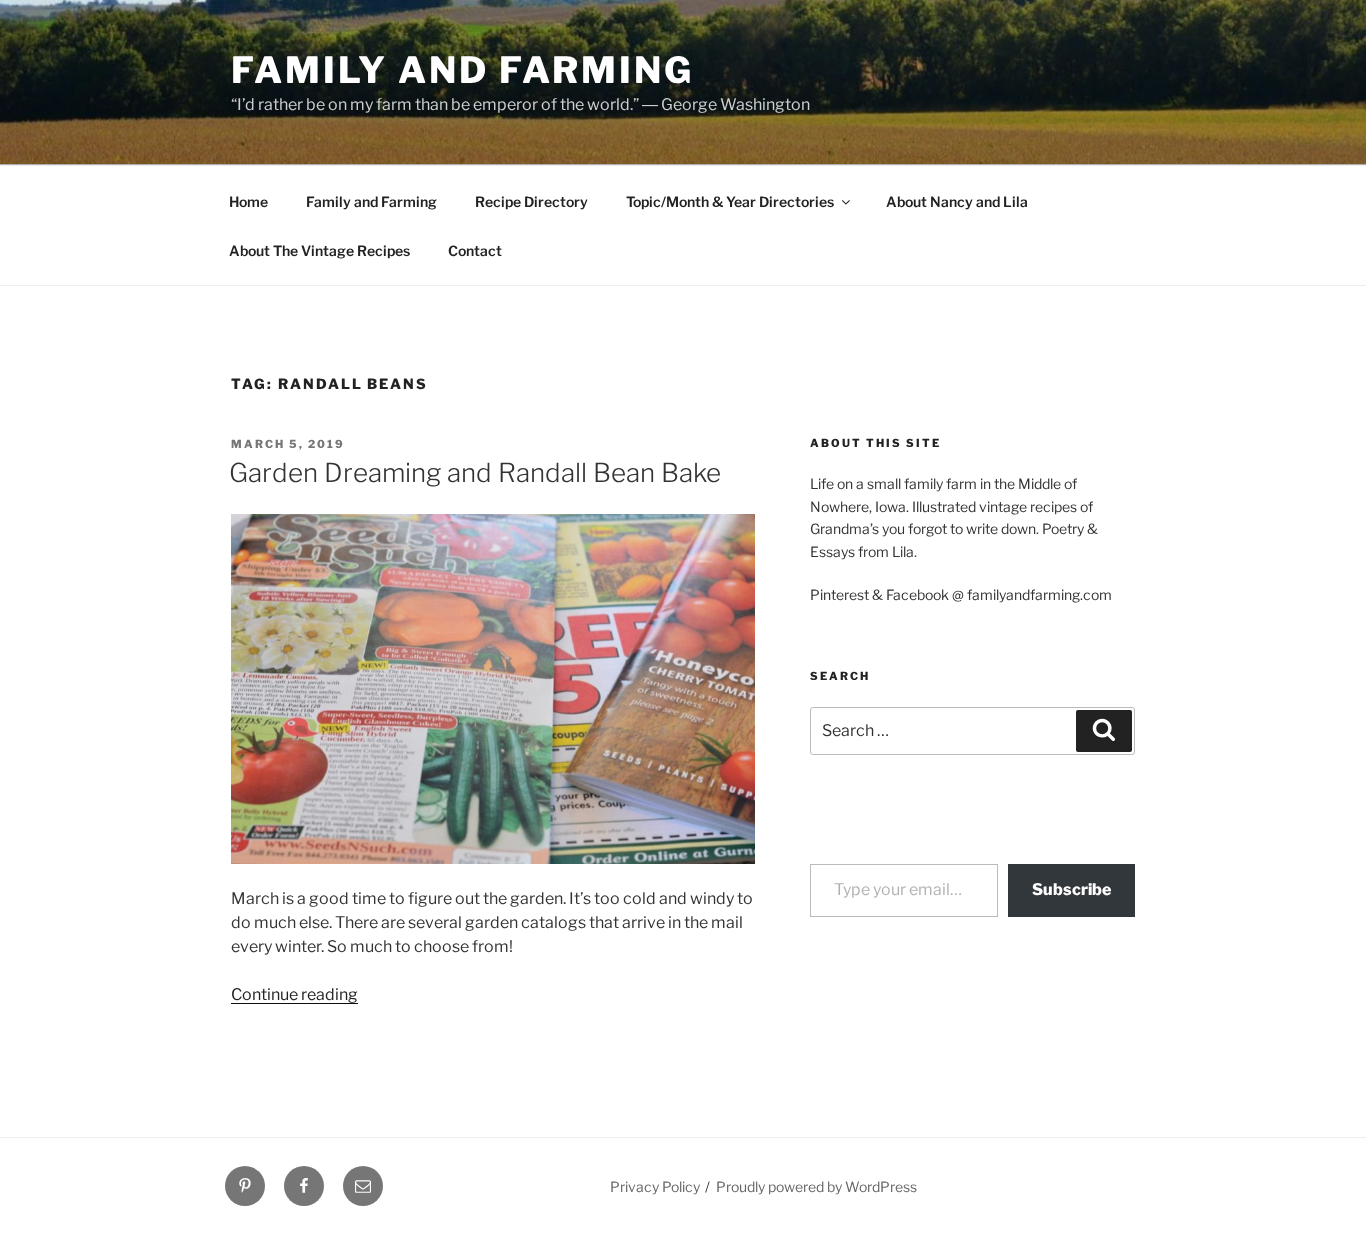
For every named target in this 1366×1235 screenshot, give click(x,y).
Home (248, 201)
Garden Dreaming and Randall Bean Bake (475, 472)
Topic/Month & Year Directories (730, 201)
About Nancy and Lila (957, 201)
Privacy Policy (655, 1186)
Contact (475, 250)
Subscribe (1071, 889)
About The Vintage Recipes (319, 250)
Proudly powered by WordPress (816, 1186)
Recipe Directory (531, 201)
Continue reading (294, 994)
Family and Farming (462, 70)
